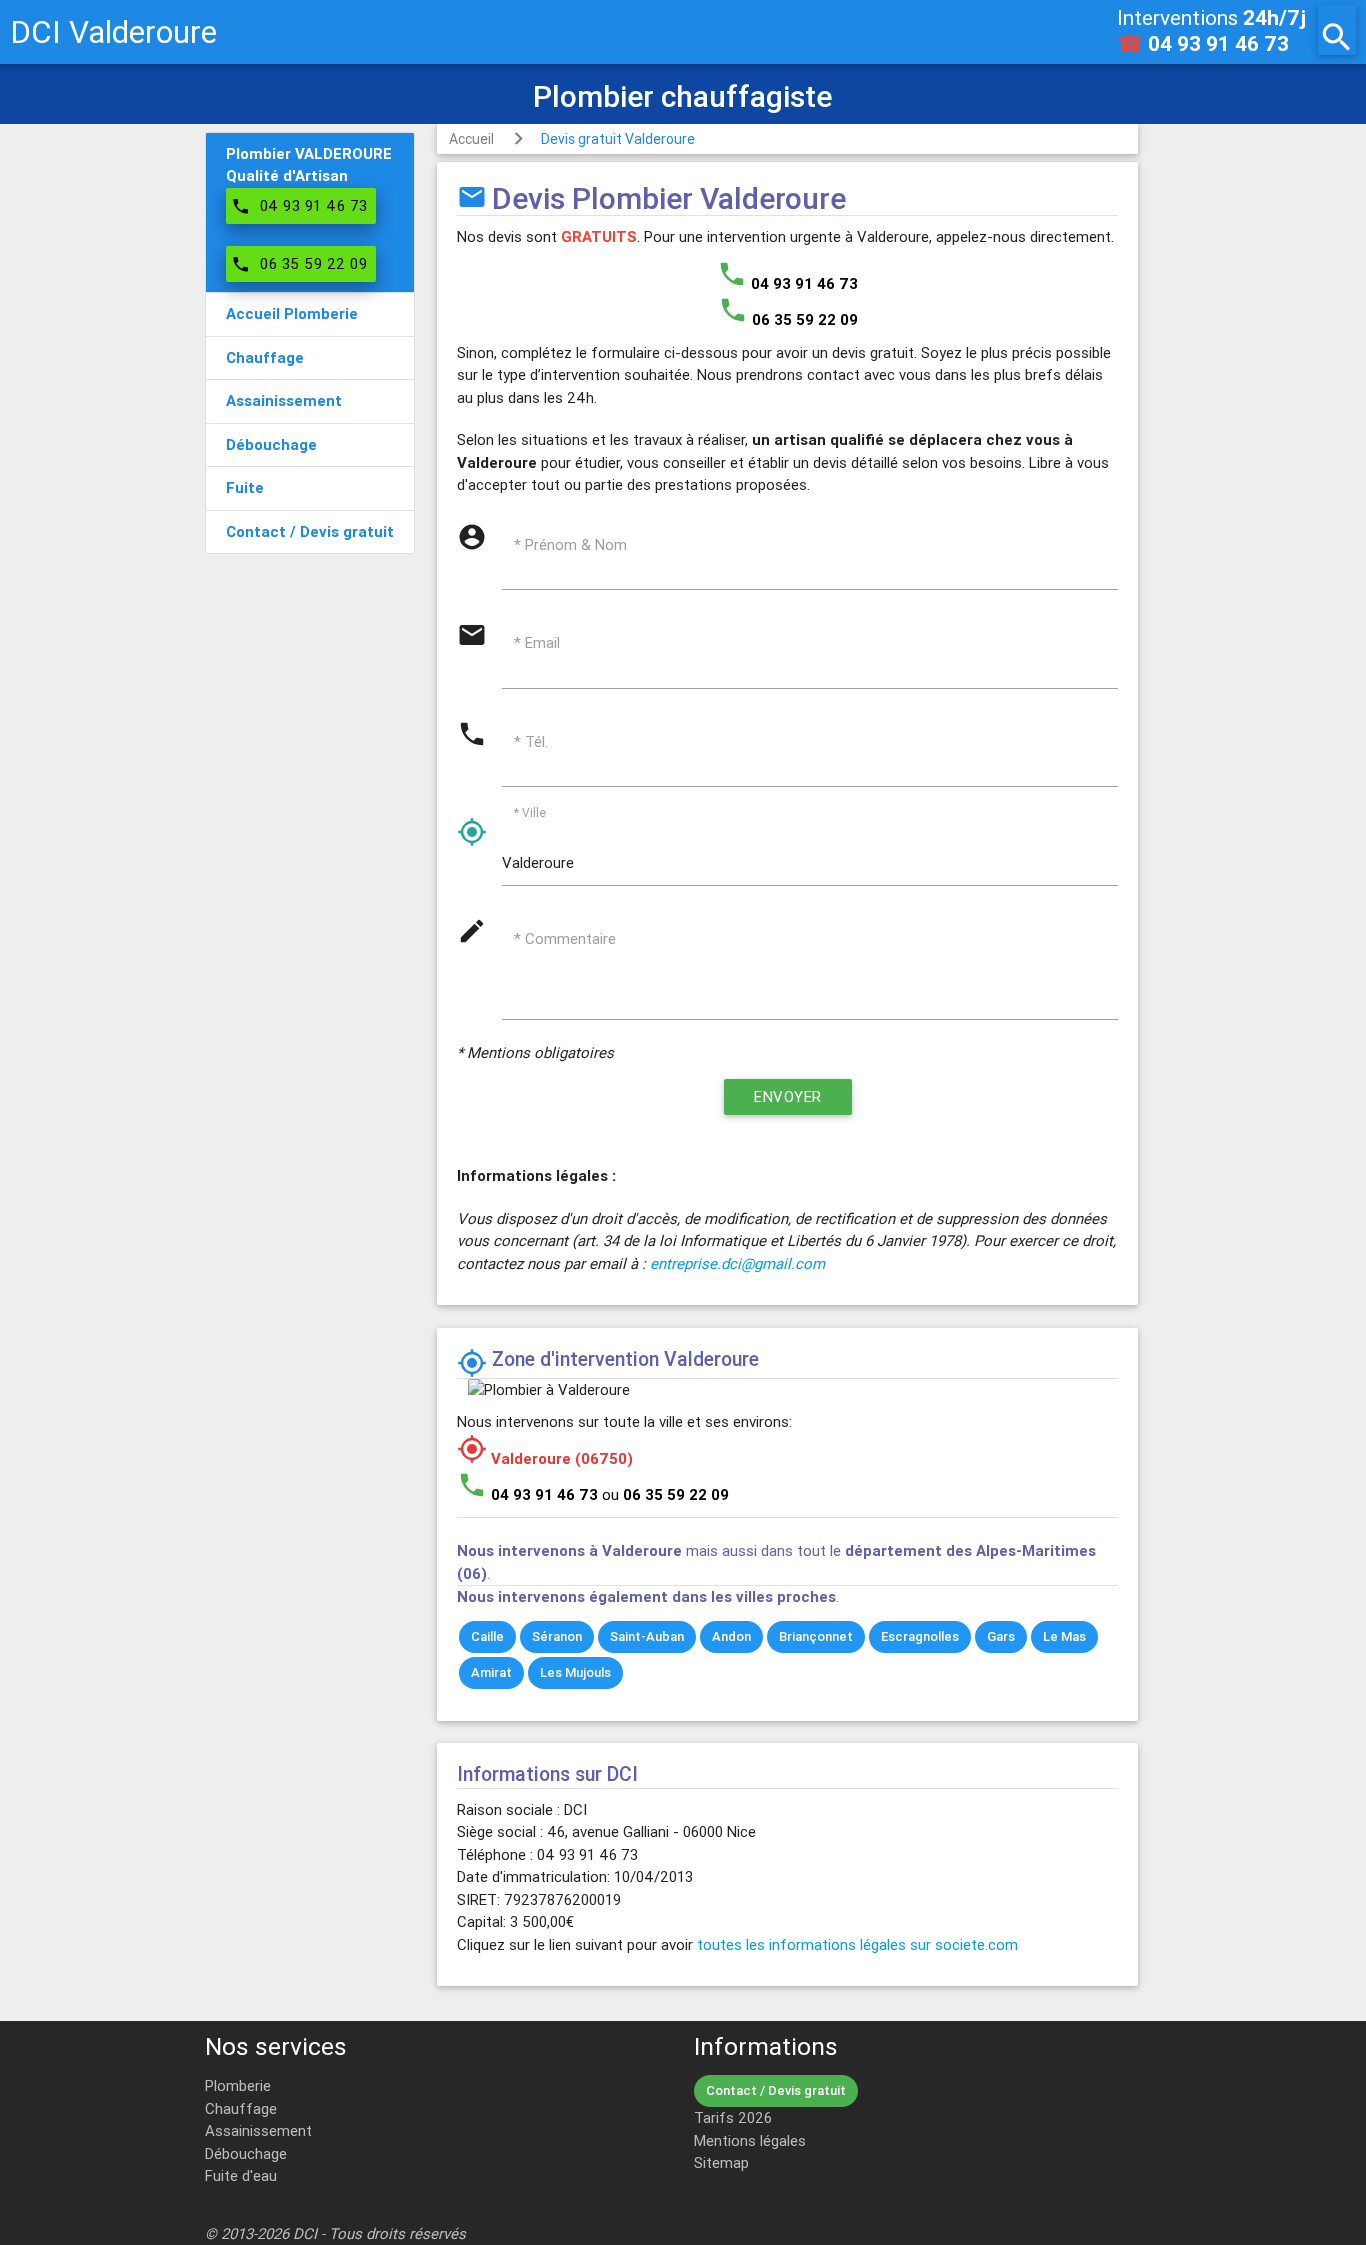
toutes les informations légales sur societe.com (857, 1944)
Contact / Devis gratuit (776, 2090)
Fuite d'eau (241, 2175)
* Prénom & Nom (570, 544)
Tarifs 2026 (733, 2117)
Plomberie (238, 2085)
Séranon (557, 1636)
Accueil (471, 139)
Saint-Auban (647, 1636)
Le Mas (1064, 1636)
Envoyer (788, 1096)
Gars (1001, 1636)
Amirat (491, 1672)
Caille (487, 1636)
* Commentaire (565, 938)
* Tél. (531, 741)
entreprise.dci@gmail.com (737, 1263)
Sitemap (721, 2162)
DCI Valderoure (113, 31)
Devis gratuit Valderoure (618, 139)
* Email (537, 642)
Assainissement (258, 2130)
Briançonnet (816, 1636)
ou (665, 1494)
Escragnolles (920, 1636)
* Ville (530, 812)
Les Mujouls (575, 1672)
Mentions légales (750, 2140)
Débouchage (246, 2153)
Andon (731, 1636)
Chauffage (241, 2108)
